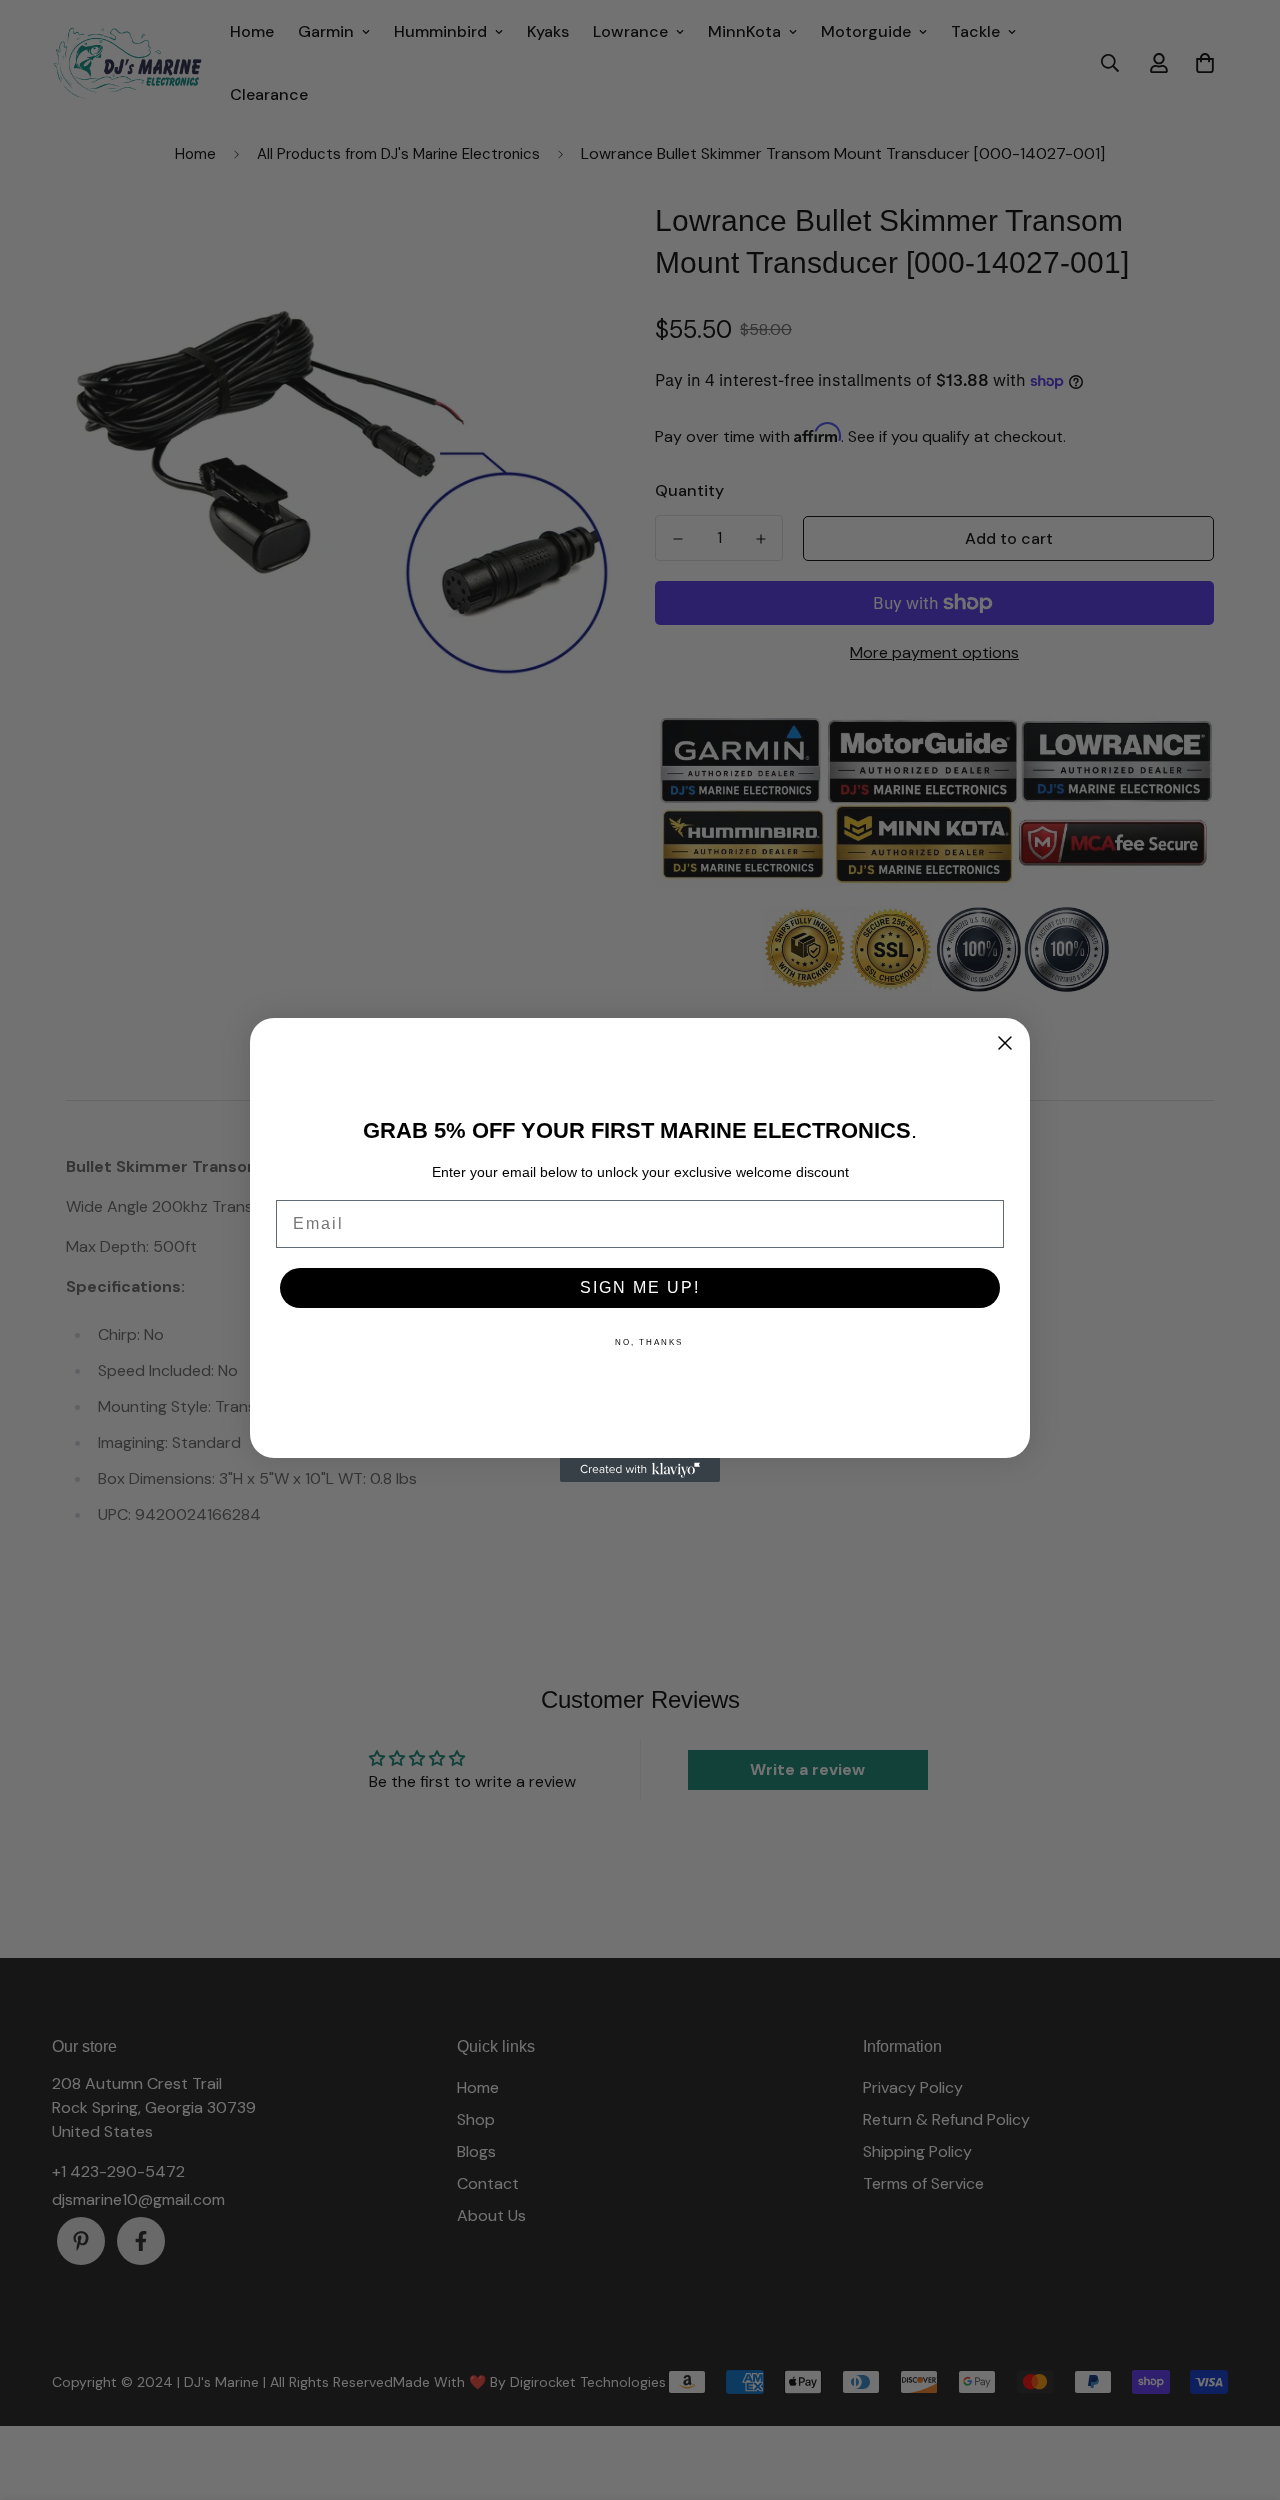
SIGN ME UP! (640, 1287)
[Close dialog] (1005, 1043)
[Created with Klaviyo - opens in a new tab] (640, 1470)
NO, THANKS (649, 1342)
